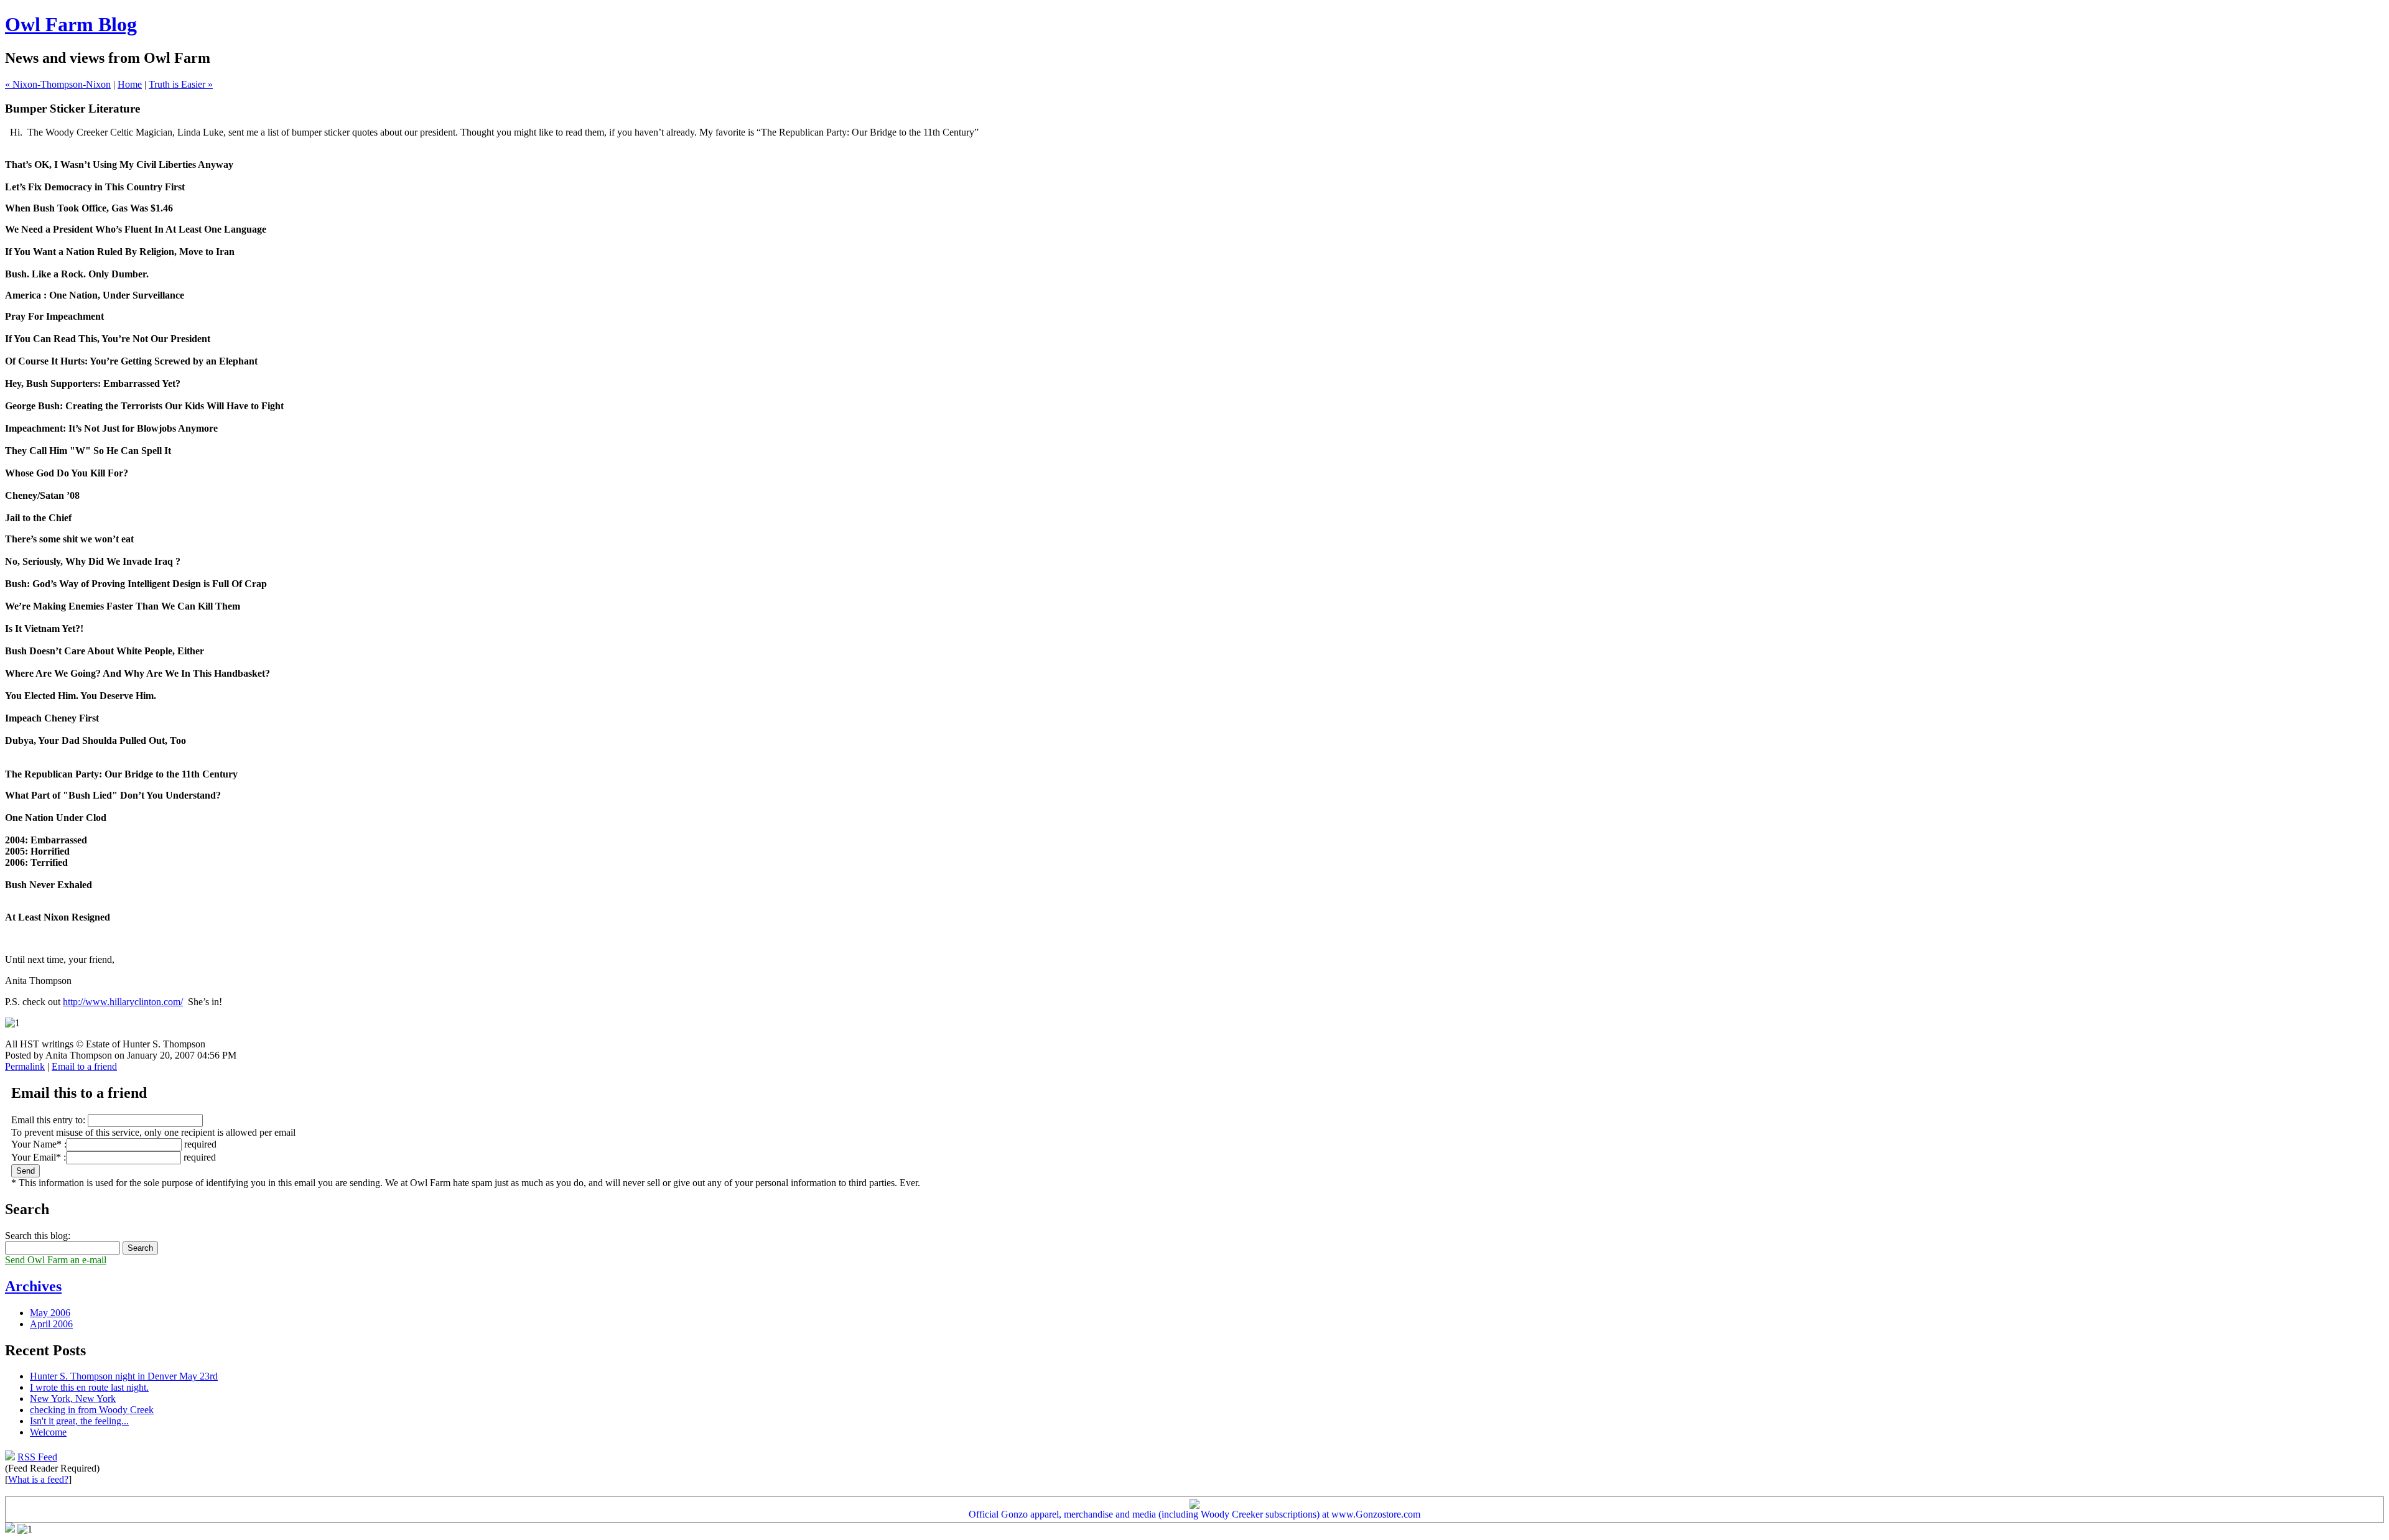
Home (130, 84)
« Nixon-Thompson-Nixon (58, 84)
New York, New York (73, 1399)
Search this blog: (38, 1236)
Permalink (25, 1066)
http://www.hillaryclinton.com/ (123, 1002)
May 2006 (50, 1313)
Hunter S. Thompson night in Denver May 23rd (124, 1376)
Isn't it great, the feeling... (79, 1421)
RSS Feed (37, 1457)
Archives (33, 1286)
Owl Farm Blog (71, 24)
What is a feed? (38, 1479)
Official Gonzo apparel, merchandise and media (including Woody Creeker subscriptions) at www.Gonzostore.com (1194, 1514)
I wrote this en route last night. (89, 1387)
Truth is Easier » (181, 84)
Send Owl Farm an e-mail (56, 1260)
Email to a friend (84, 1066)
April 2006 (51, 1324)
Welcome (48, 1432)
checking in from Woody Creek (92, 1410)
